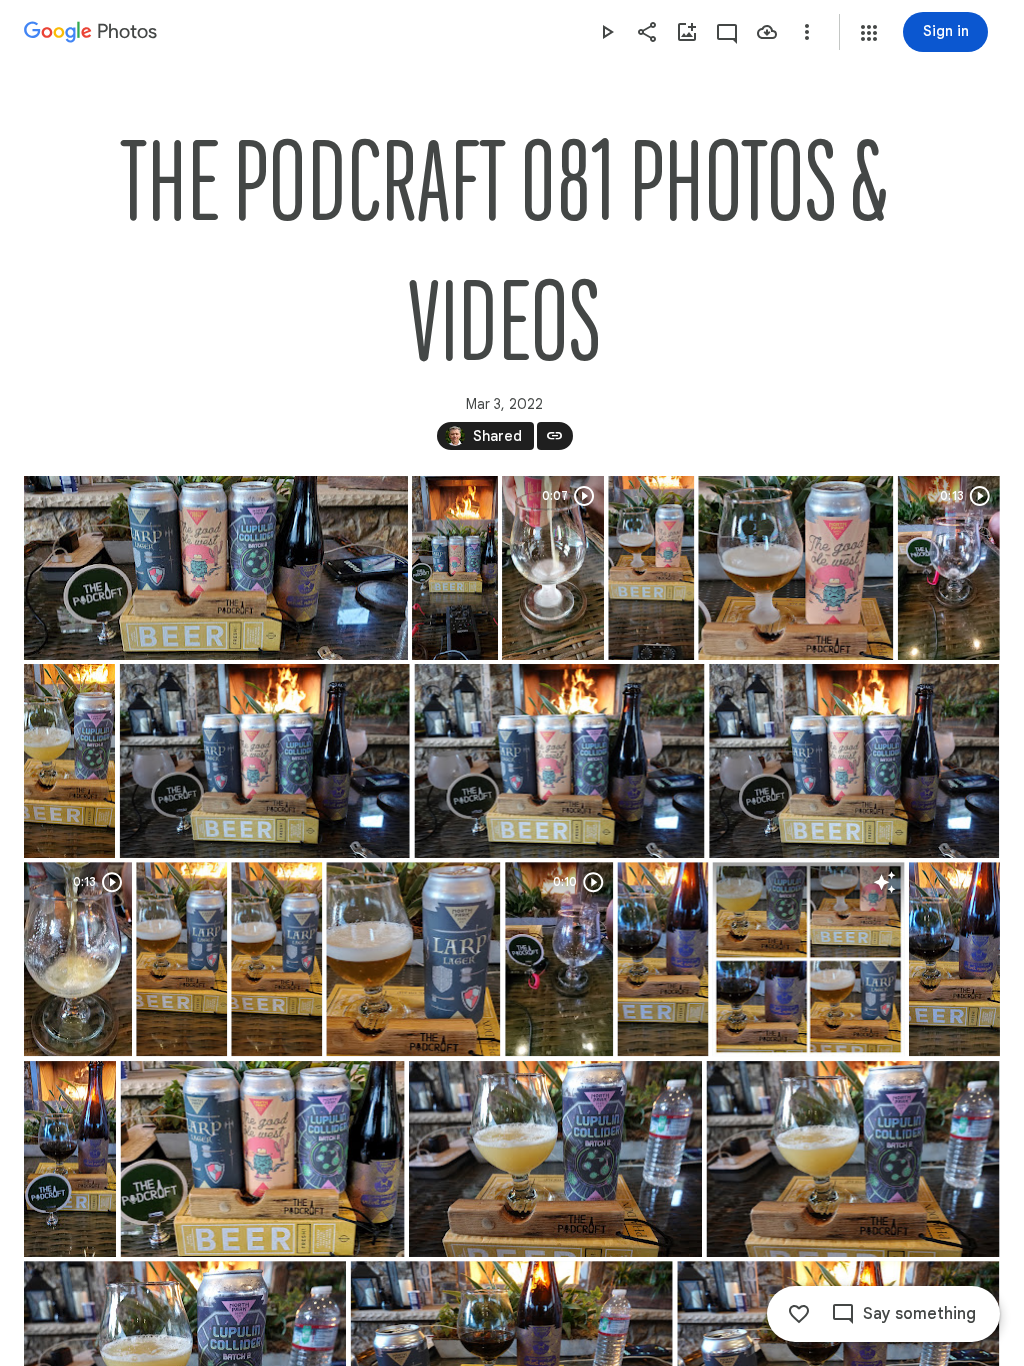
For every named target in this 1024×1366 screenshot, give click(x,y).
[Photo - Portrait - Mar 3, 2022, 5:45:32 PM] (954, 959)
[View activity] (727, 32)
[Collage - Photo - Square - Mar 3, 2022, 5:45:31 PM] (809, 959)
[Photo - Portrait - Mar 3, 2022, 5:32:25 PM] (69, 761)
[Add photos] (687, 32)
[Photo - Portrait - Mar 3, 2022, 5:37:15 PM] (276, 959)
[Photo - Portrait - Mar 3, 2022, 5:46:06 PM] (70, 1159)
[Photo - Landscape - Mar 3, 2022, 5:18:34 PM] (216, 568)
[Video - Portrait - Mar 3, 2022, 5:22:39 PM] (553, 568)
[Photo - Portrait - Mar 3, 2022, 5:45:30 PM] (662, 959)
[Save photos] (767, 32)
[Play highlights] (607, 32)
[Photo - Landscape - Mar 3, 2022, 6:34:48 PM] (559, 761)
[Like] (799, 1314)
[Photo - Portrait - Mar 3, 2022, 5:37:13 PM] (181, 959)
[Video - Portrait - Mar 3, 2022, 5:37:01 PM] (78, 959)
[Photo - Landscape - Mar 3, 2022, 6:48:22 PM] (853, 1159)
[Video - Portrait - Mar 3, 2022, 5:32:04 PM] (949, 568)
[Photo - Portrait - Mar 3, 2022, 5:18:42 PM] (455, 568)
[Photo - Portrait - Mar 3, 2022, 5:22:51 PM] (651, 568)
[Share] (647, 32)
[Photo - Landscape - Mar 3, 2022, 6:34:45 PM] (265, 761)
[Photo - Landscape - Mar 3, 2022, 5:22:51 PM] (795, 568)
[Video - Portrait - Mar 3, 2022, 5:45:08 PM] (559, 959)
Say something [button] (919, 1314)
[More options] (807, 32)
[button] (869, 33)
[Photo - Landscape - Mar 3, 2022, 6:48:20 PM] (555, 1159)
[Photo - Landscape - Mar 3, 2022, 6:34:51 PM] (854, 761)
